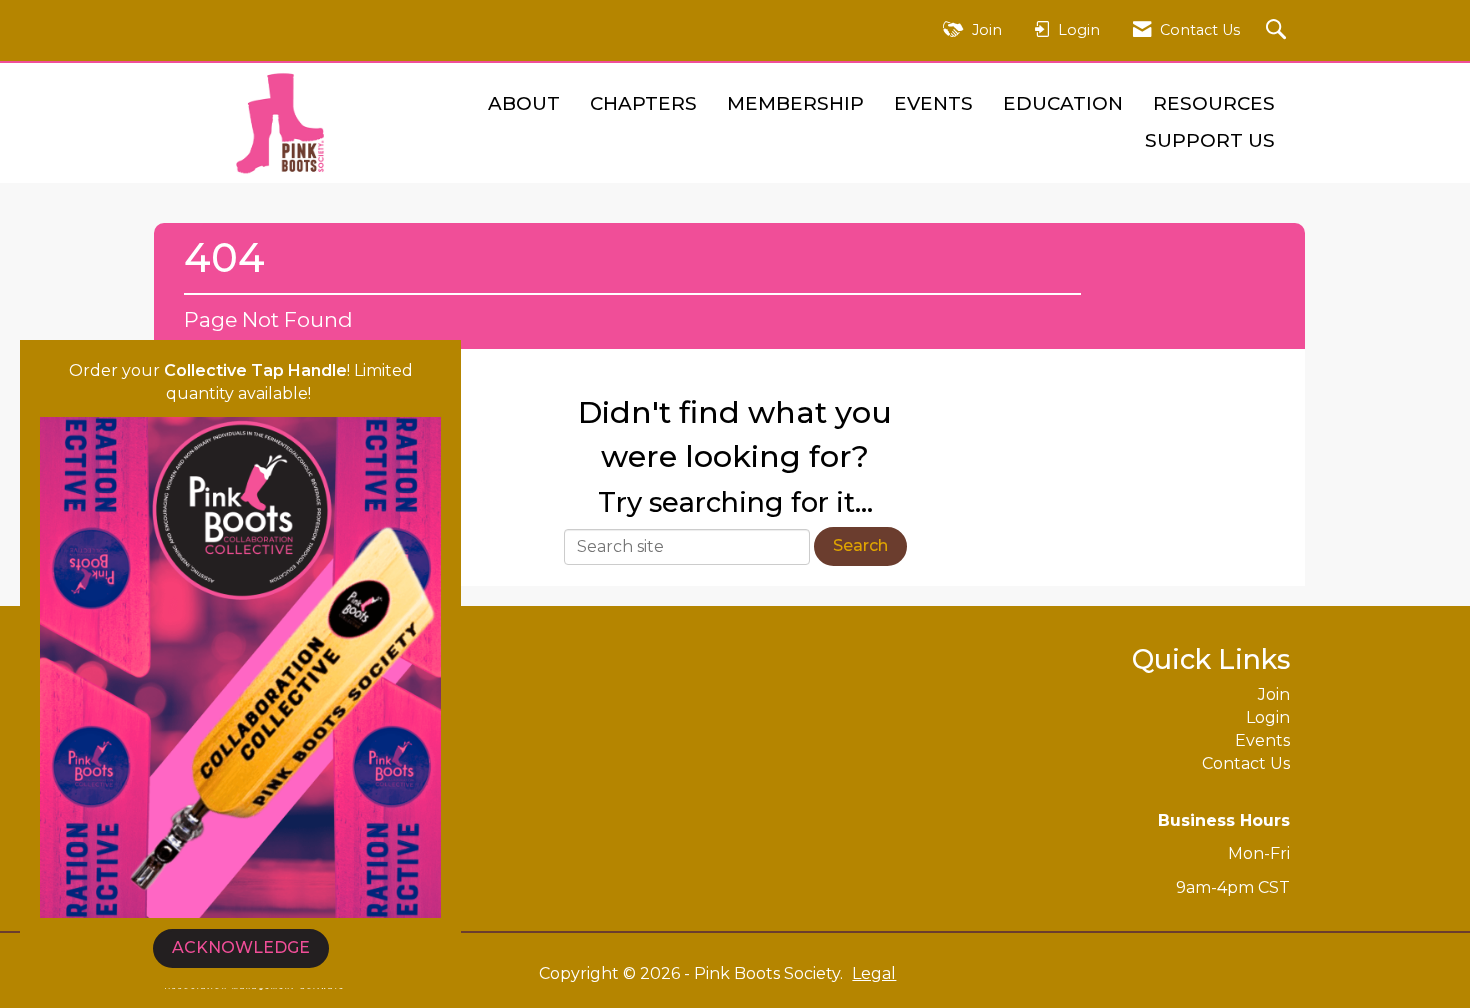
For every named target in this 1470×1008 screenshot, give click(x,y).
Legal (874, 973)
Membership (795, 103)
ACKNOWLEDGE (241, 947)
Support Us (1210, 140)
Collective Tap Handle (255, 370)
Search (860, 545)
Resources (1214, 103)
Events (933, 103)
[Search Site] (1278, 30)
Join (1274, 694)
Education (1063, 103)
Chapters (643, 103)
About (524, 103)
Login (1268, 717)
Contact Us (1246, 763)
